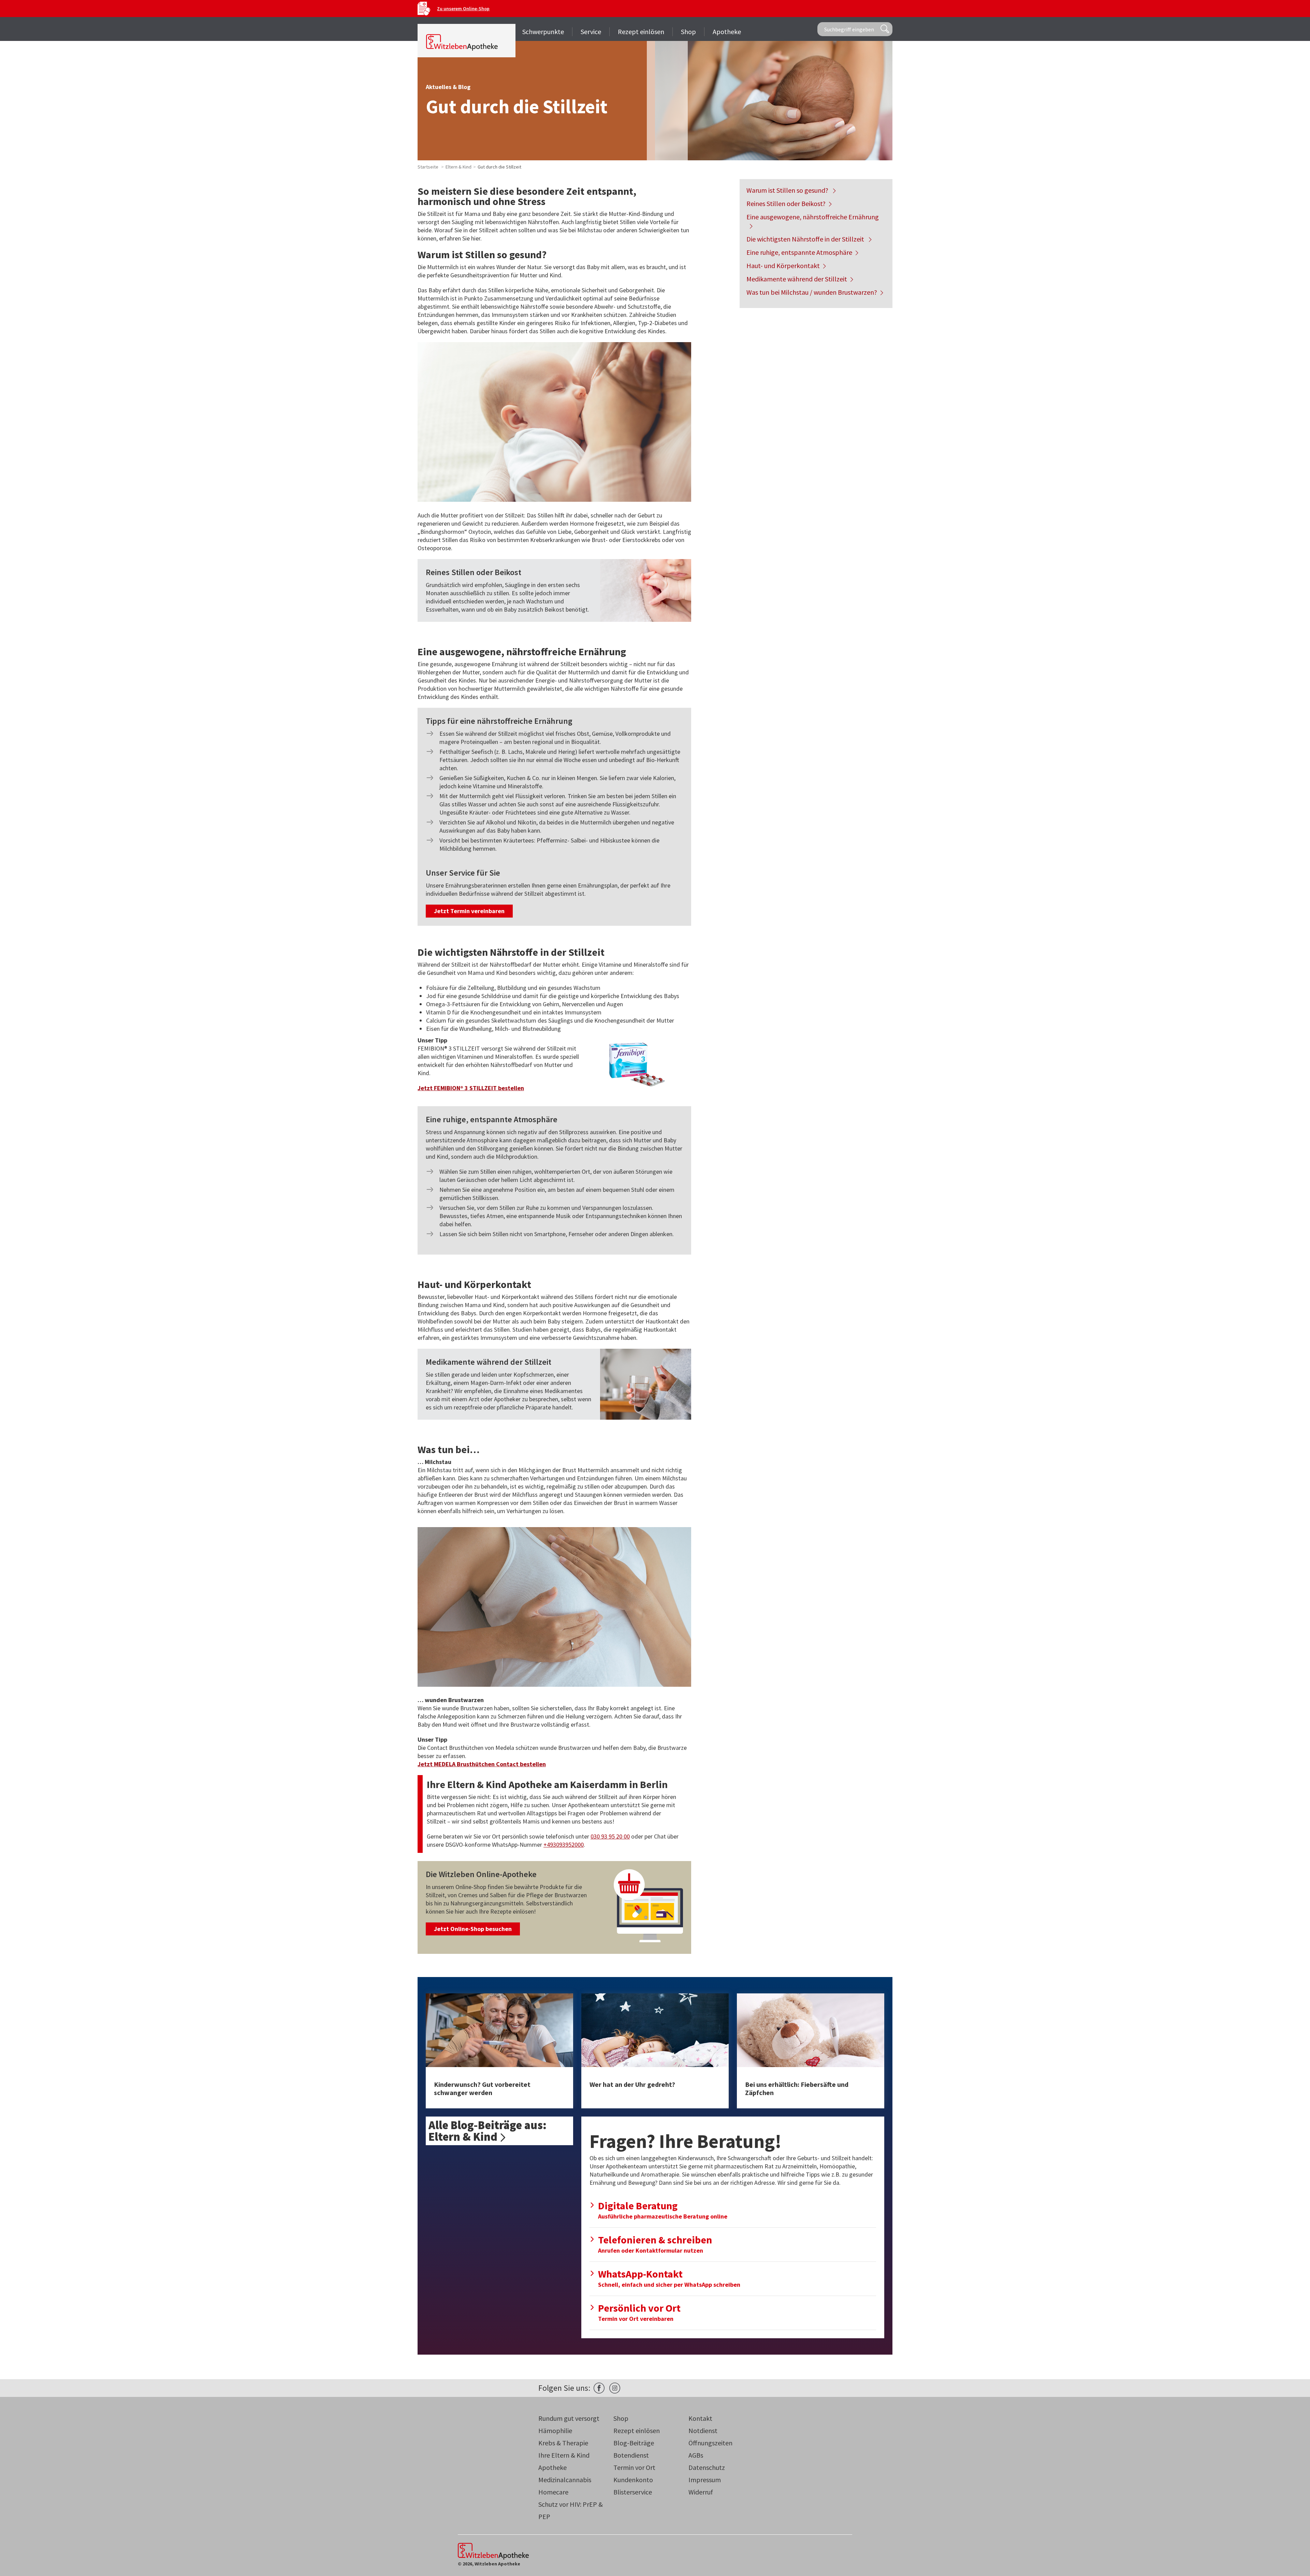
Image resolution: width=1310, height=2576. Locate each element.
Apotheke (727, 32)
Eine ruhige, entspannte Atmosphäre (799, 252)
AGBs (696, 2455)
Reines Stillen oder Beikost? (786, 203)
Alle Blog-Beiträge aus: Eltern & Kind (487, 2131)
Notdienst (703, 2431)
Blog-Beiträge (634, 2443)
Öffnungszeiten (710, 2443)
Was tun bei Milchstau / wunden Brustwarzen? (812, 292)
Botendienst (631, 2455)
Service (591, 32)
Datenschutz (707, 2467)
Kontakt (700, 2418)
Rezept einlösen (641, 32)
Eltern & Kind (458, 167)
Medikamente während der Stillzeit (797, 279)
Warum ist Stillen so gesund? (788, 190)
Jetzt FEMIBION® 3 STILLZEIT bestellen (471, 1088)
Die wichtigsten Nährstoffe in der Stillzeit (806, 239)
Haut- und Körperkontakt (783, 266)
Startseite (428, 167)
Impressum (705, 2480)
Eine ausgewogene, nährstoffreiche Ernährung (813, 217)
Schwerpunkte (543, 32)
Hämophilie (555, 2431)
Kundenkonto (633, 2480)
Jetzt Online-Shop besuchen (473, 1929)
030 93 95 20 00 (610, 1836)
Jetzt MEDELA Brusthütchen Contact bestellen (482, 1764)
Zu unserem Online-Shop (463, 9)
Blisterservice (633, 2492)
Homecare (553, 2492)
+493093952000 (564, 1845)
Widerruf (701, 2492)
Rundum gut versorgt (569, 2418)
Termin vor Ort (634, 2467)
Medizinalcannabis (565, 2480)
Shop (688, 32)
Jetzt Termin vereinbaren (469, 911)
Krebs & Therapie (563, 2443)
